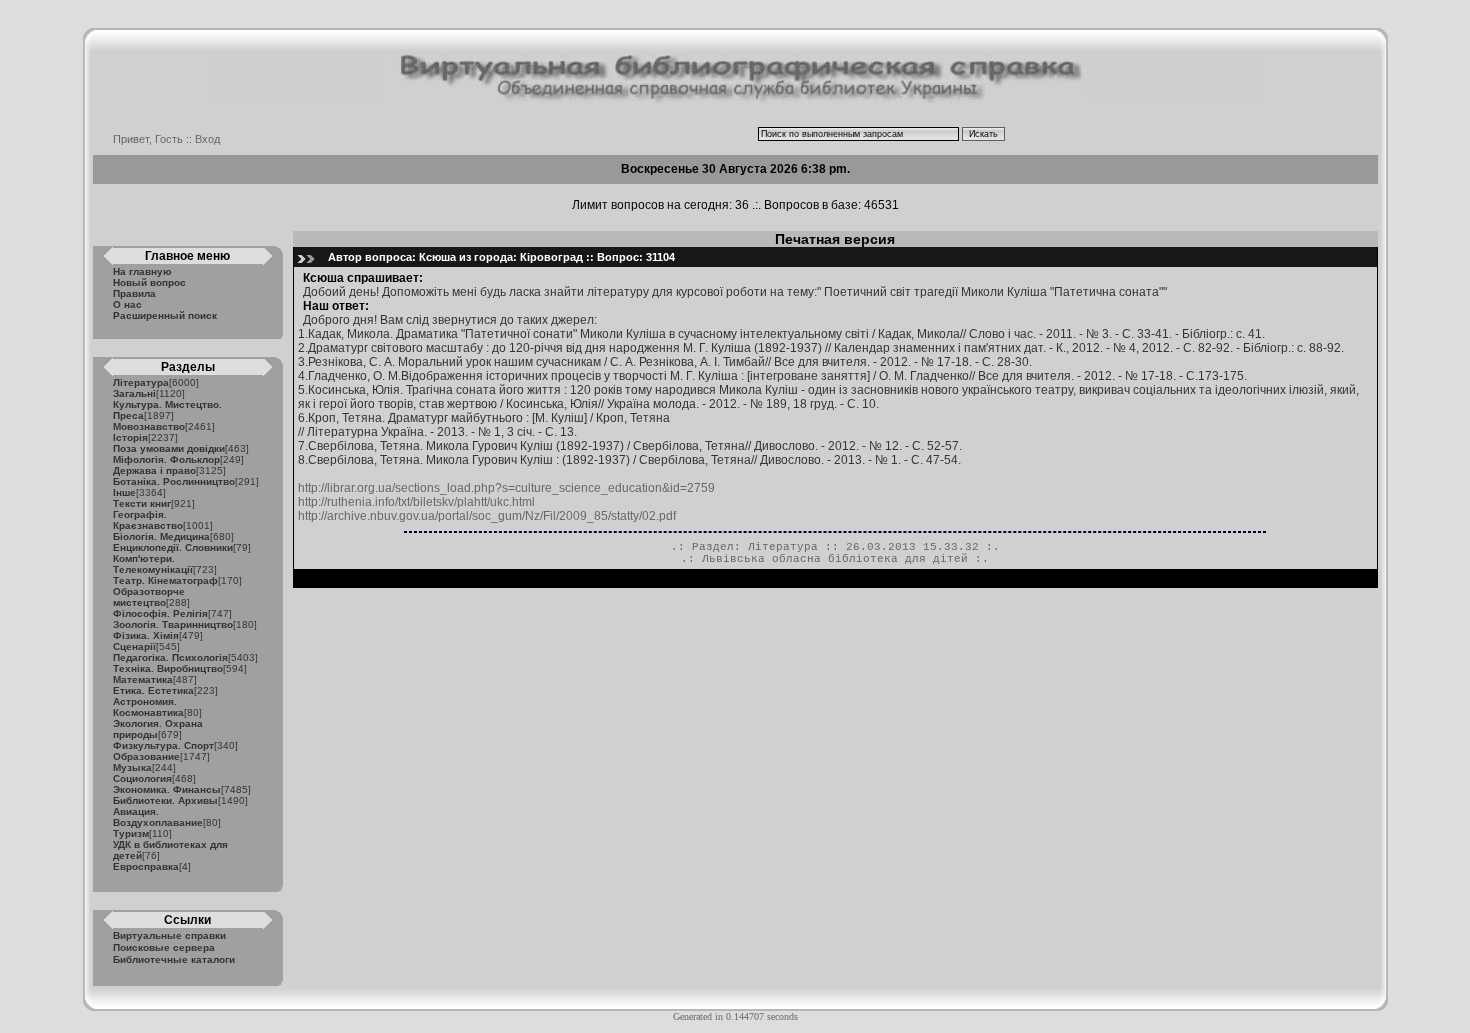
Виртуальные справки (169, 935)
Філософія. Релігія (160, 613)
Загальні (134, 393)
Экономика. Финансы (167, 789)
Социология (142, 778)
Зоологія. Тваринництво (173, 624)
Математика (143, 679)
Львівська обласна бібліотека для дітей (835, 559)
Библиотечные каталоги (174, 959)
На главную (142, 271)
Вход (207, 139)
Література (141, 382)
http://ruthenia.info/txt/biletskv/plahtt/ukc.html (416, 502)
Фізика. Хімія (146, 635)
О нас (127, 304)
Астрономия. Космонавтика (148, 707)
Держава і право (154, 470)
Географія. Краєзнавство (148, 520)
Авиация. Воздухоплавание (158, 817)
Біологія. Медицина (161, 536)
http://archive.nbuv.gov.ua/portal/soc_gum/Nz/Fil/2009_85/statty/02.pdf (487, 516)
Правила (134, 293)
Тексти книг (142, 503)
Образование (146, 756)
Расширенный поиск (165, 315)
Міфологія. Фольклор (166, 459)
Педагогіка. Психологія (170, 657)
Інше (124, 492)
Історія (130, 437)
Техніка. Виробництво (168, 668)
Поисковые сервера (164, 947)
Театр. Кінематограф (165, 580)
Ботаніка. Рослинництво (174, 481)
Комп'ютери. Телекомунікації (153, 564)
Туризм (131, 833)
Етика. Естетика (153, 690)
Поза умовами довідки (169, 448)
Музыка (132, 767)
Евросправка (146, 866)
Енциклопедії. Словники (173, 547)
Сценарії (134, 646)
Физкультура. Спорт (163, 745)
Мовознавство (149, 426)
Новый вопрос (149, 282)
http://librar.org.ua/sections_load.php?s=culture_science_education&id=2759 (506, 488)
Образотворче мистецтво (149, 597)
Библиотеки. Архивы (165, 800)
